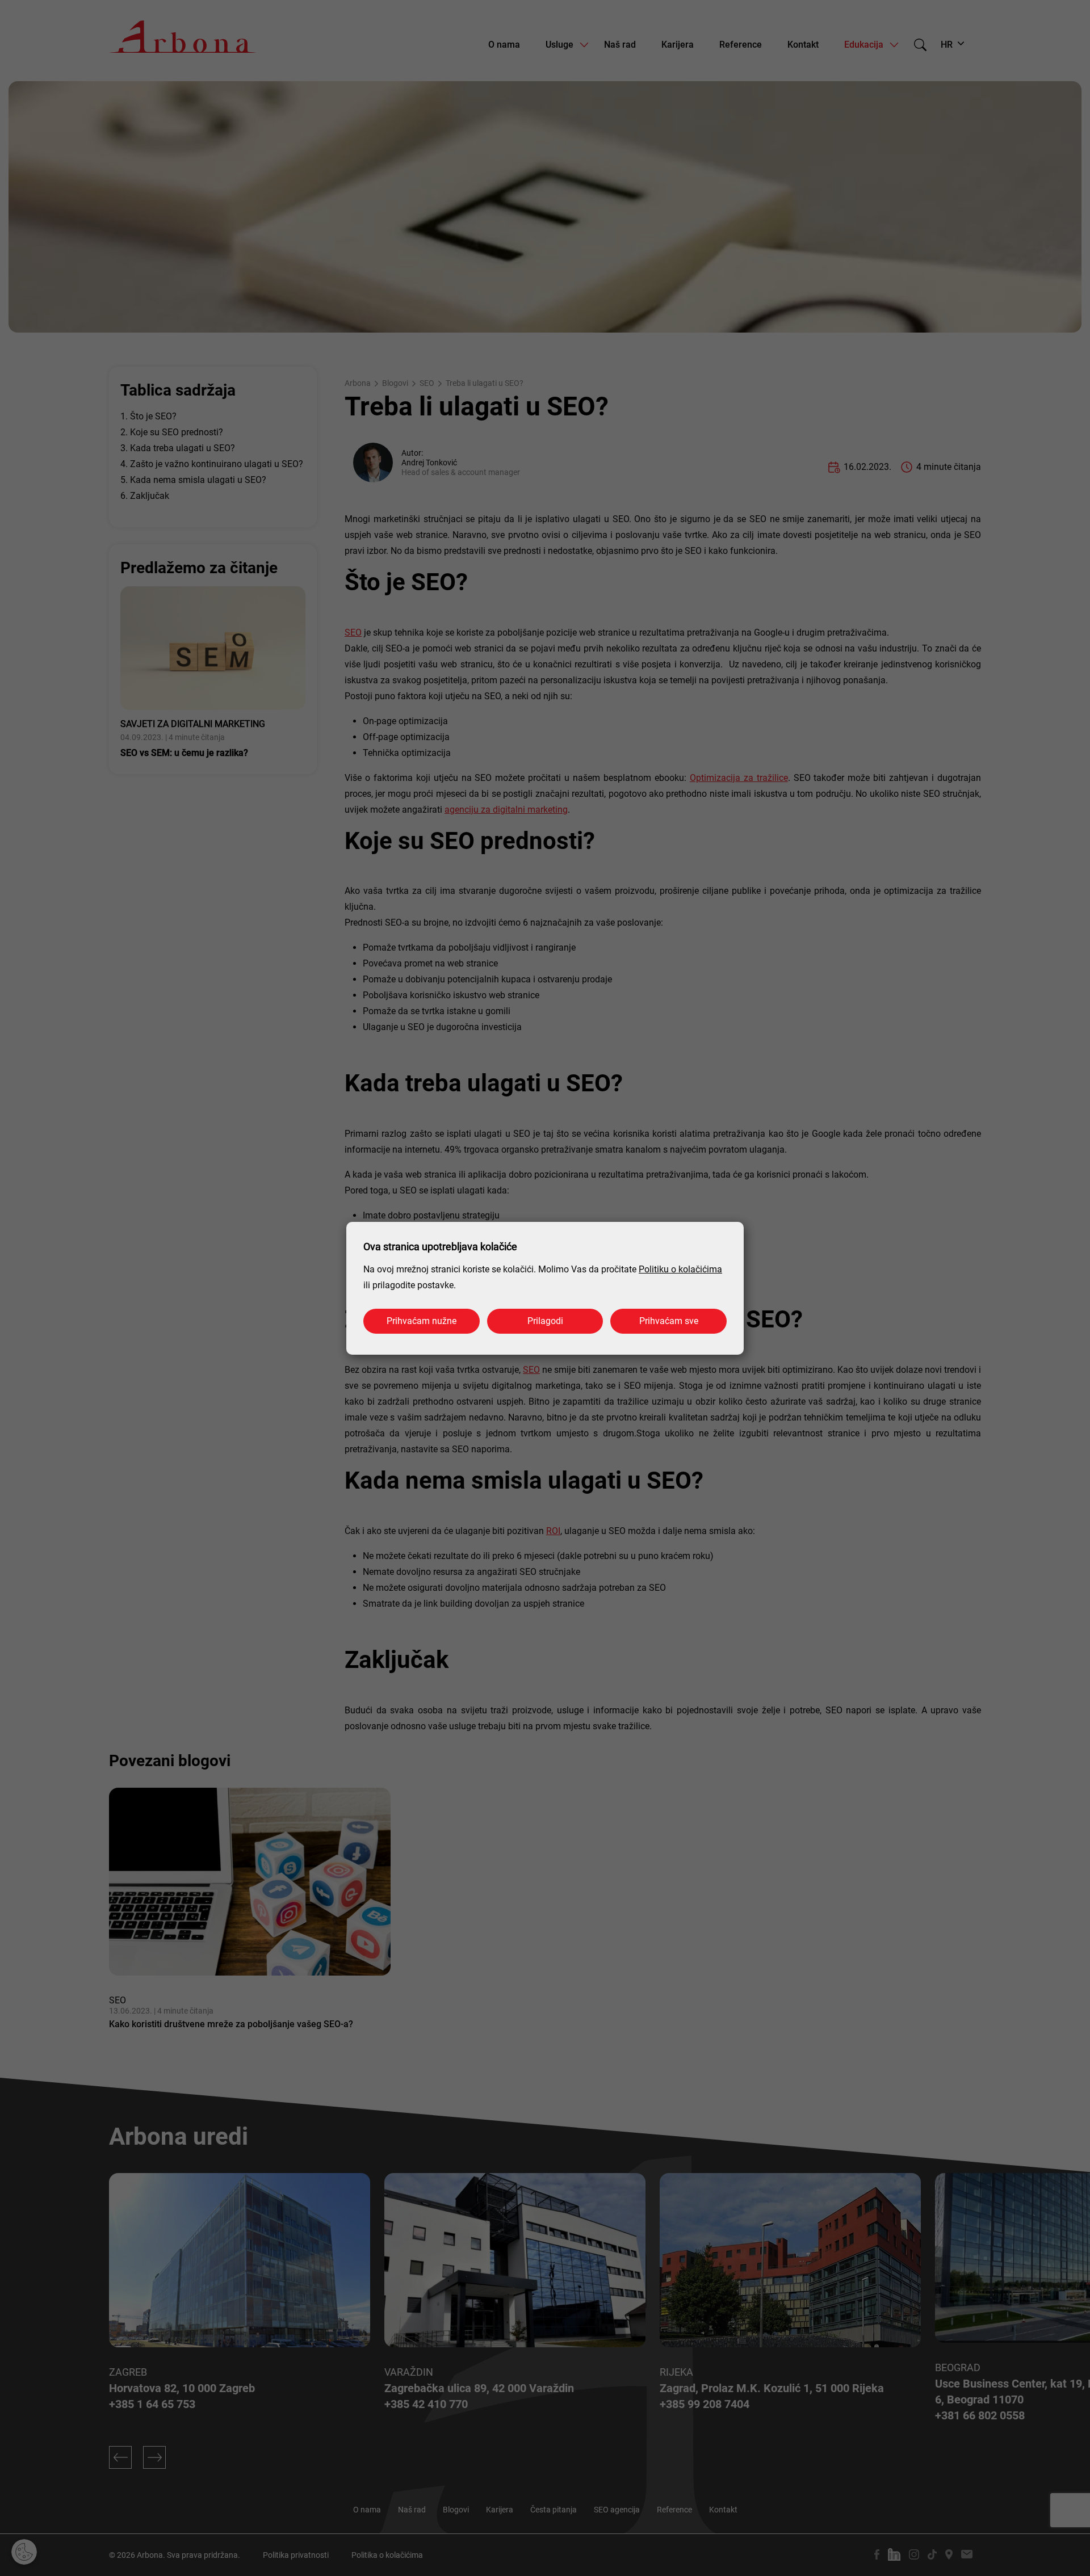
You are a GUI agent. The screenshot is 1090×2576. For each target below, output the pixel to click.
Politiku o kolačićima (680, 1269)
